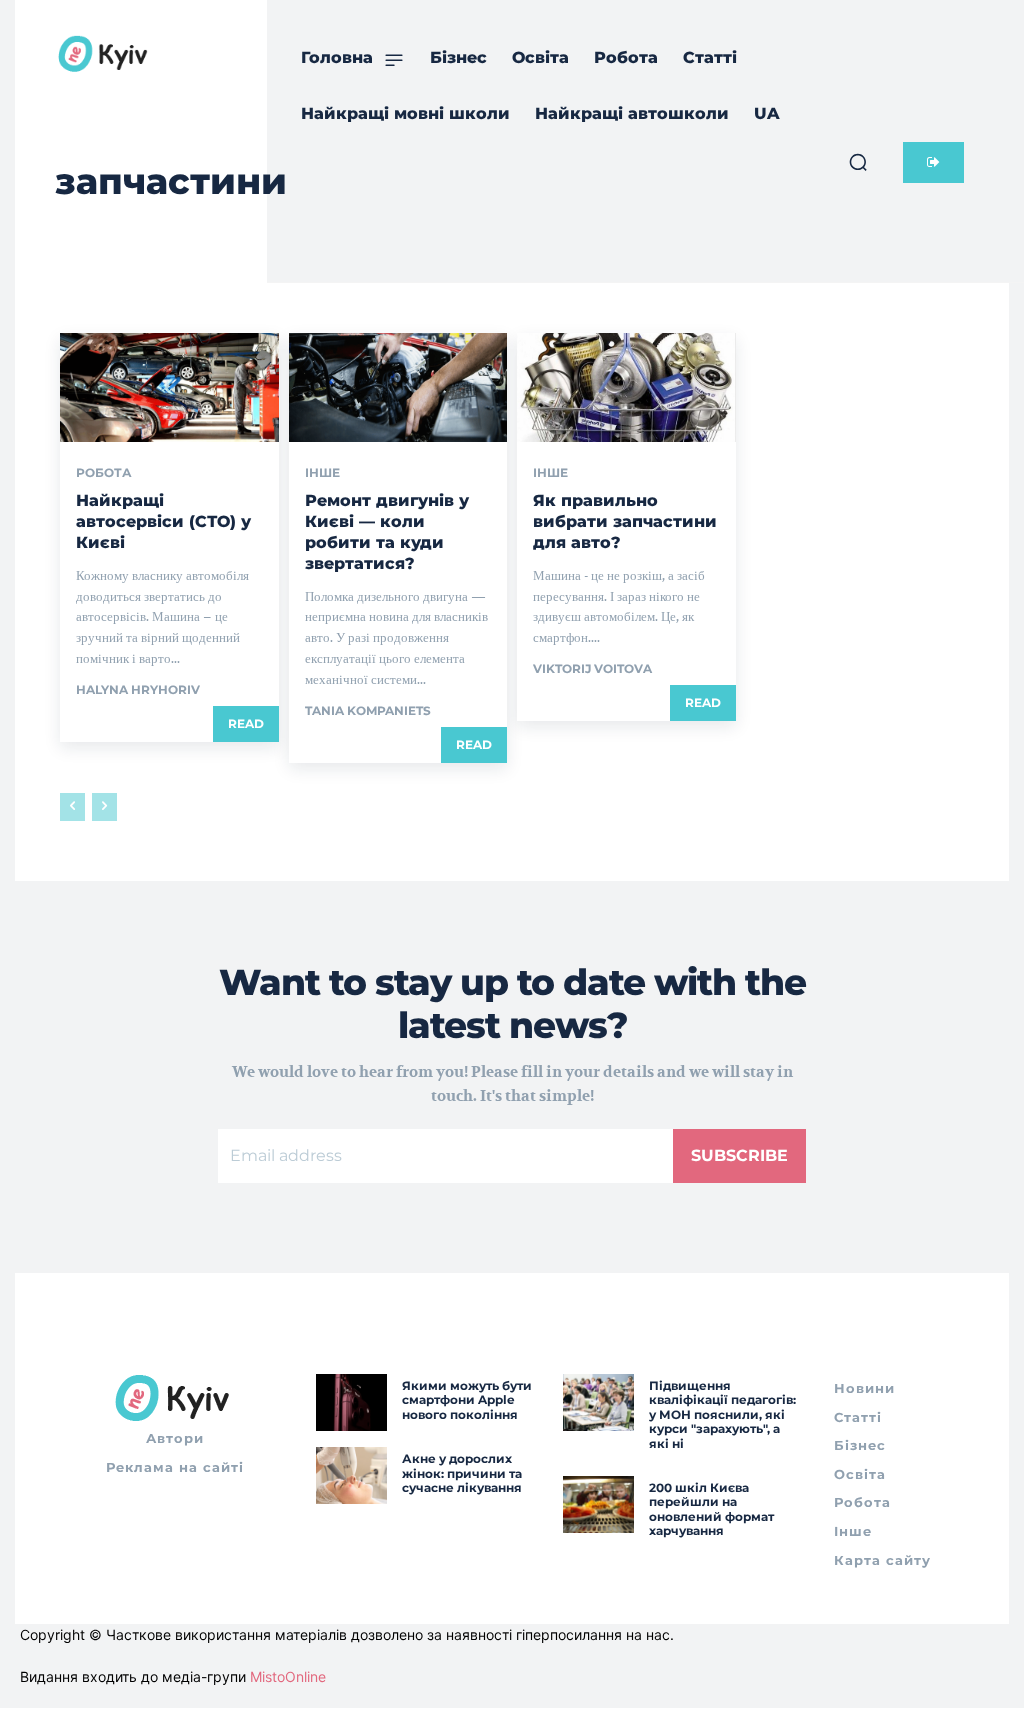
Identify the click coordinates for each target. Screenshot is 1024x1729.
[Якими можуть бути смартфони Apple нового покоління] (351, 1402)
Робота (104, 473)
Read (246, 723)
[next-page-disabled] (104, 807)
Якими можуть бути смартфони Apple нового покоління (467, 1400)
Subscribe (739, 1155)
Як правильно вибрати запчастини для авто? (625, 521)
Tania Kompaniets (368, 710)
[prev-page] (72, 807)
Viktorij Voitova (592, 668)
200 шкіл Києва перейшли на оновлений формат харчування (711, 1509)
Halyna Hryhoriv (138, 689)
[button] (858, 162)
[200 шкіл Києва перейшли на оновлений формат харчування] (598, 1504)
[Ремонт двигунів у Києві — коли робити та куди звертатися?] (398, 387)
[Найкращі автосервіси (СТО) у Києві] (169, 387)
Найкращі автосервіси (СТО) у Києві (163, 521)
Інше (322, 473)
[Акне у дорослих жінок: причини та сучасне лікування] (351, 1475)
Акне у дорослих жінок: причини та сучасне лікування (462, 1473)
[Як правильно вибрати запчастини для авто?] (626, 387)
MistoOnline (288, 1676)
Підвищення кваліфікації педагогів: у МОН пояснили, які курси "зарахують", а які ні (722, 1414)
